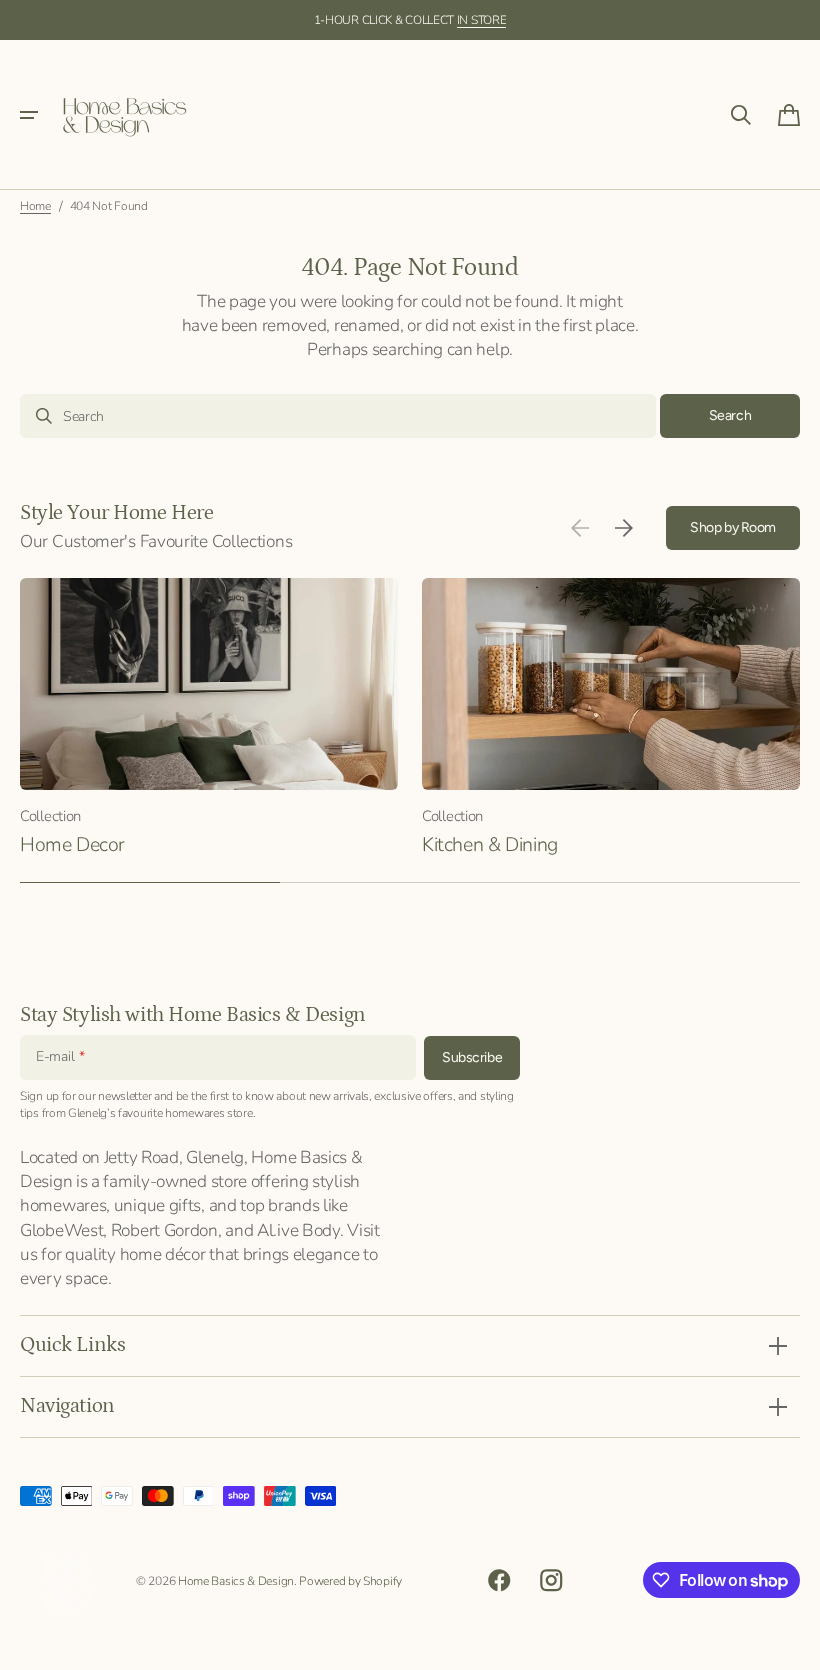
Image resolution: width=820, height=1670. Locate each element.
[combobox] (338, 416)
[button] (29, 115)
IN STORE (482, 20)
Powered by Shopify (350, 1581)
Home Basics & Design (236, 1581)
